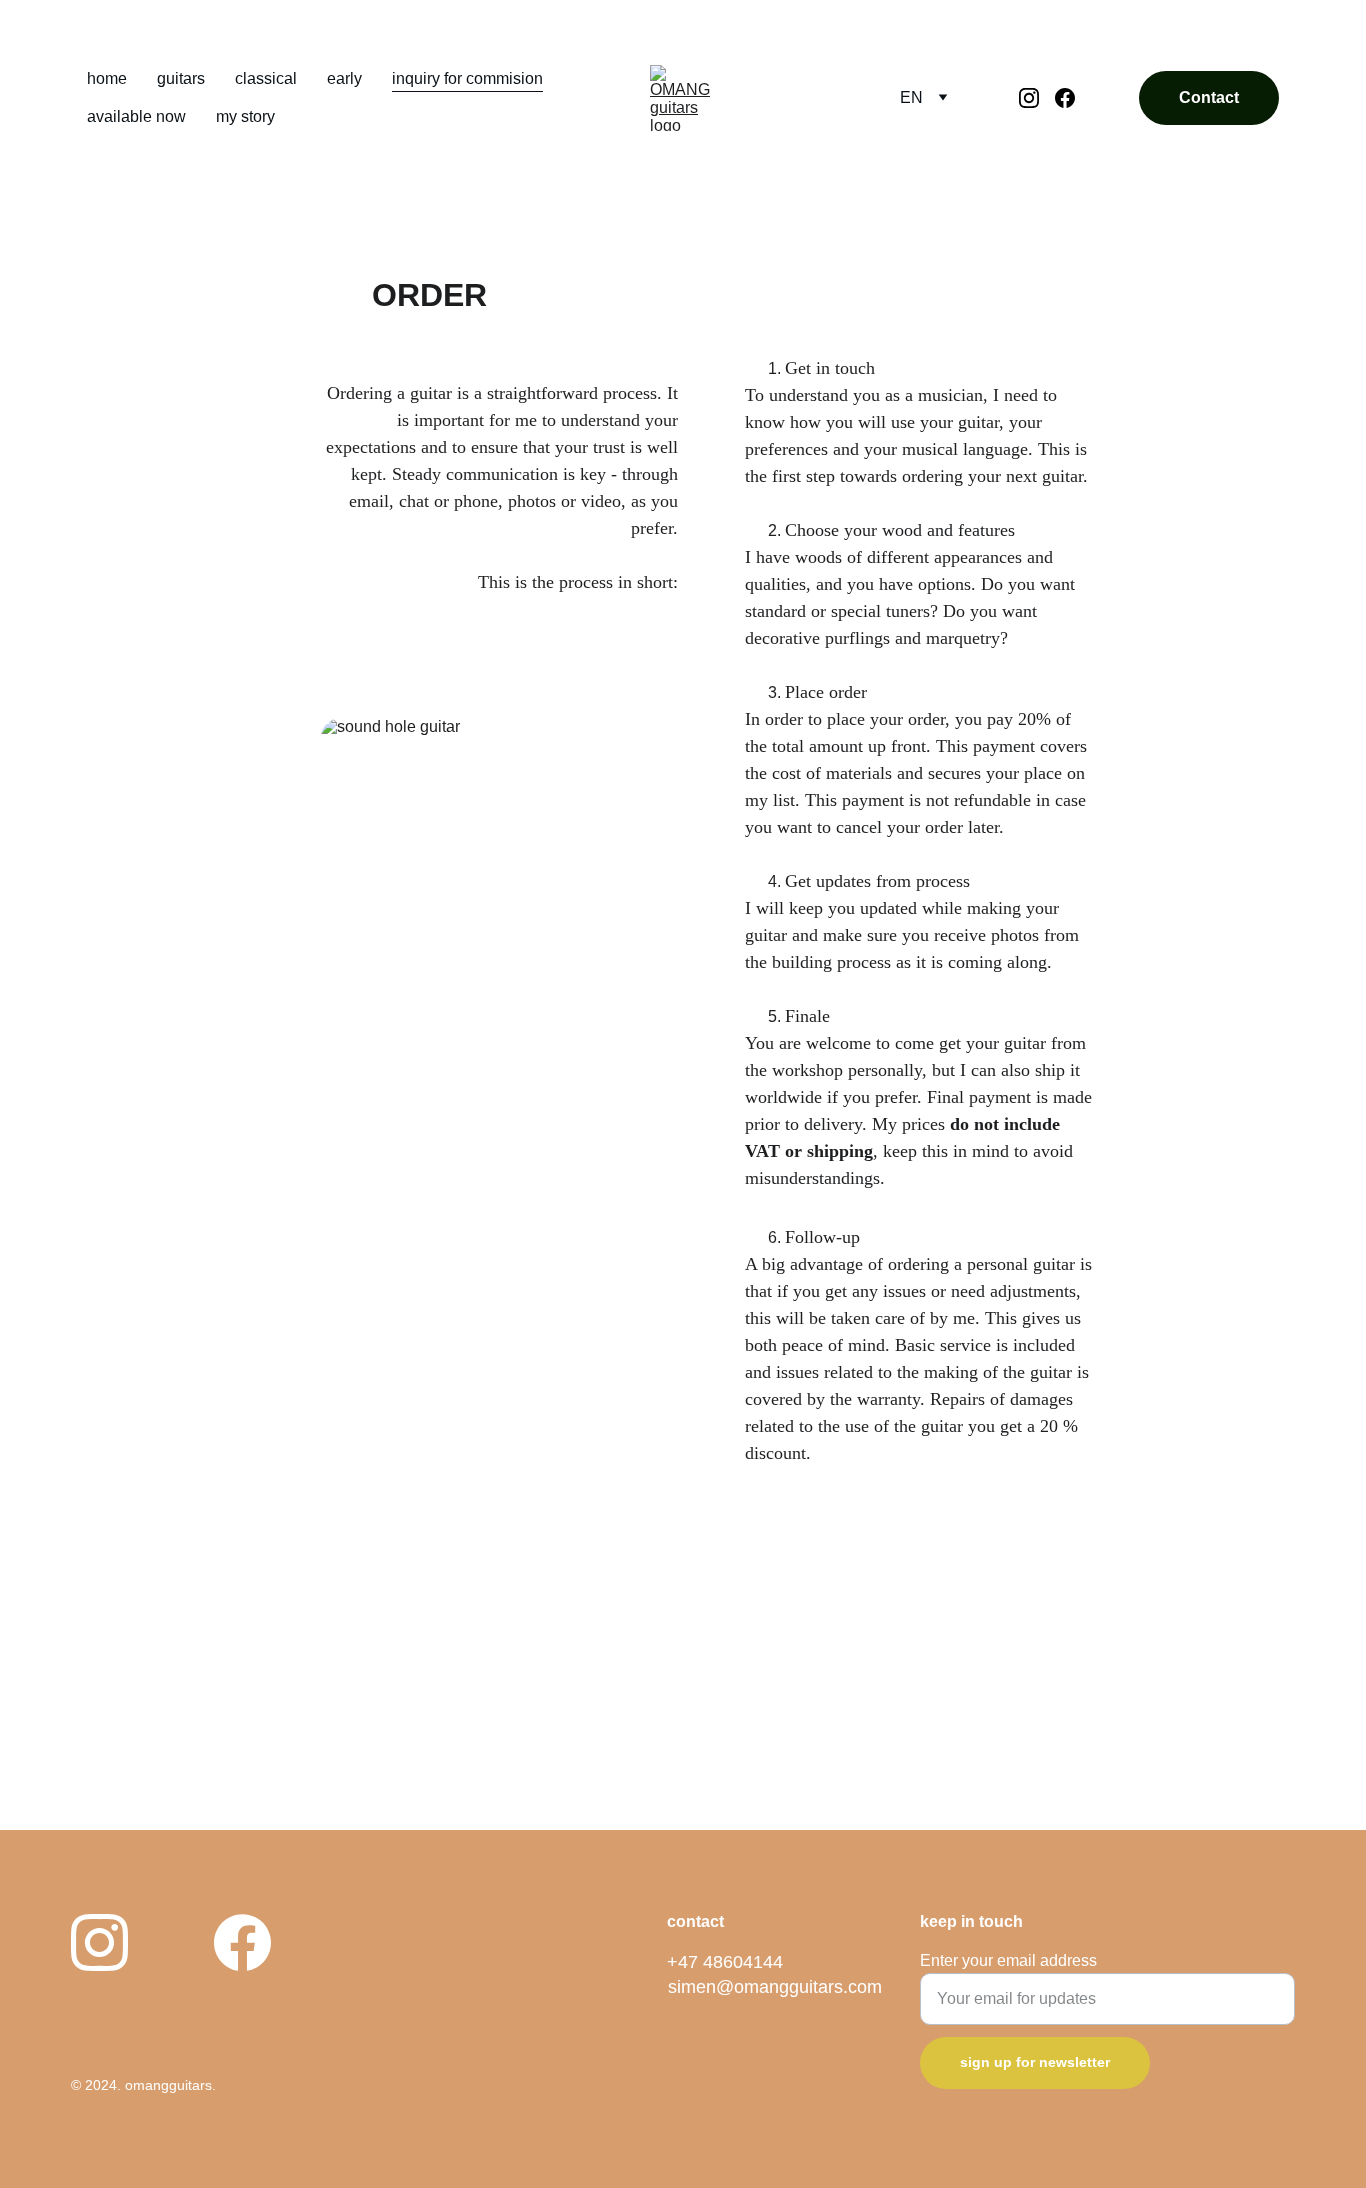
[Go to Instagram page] (1037, 98)
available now (136, 116)
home (107, 78)
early (344, 78)
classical (266, 78)
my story (245, 116)
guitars (181, 78)
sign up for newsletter (1035, 2062)
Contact (1209, 97)
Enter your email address (1008, 1960)
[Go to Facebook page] (1065, 98)
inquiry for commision (467, 78)
